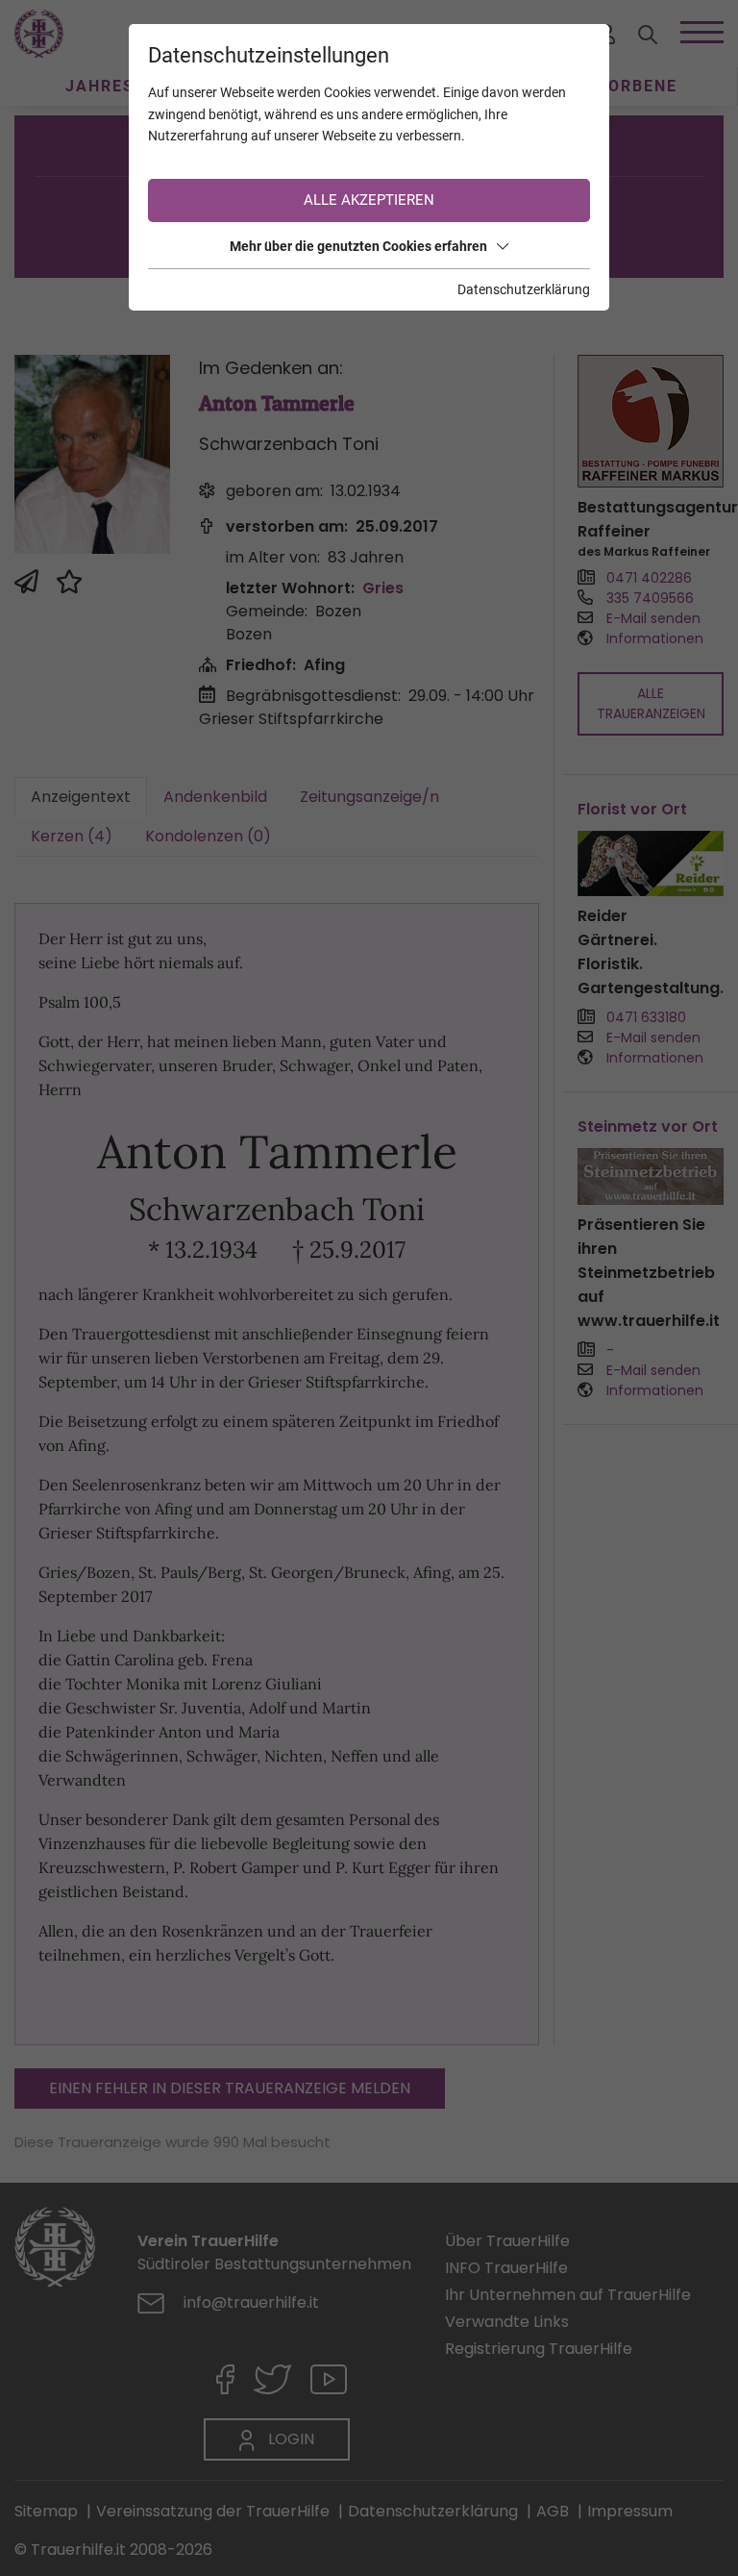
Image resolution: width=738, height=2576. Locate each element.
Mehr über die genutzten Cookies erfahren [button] (358, 246)
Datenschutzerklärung (524, 289)
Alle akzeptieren (369, 200)
